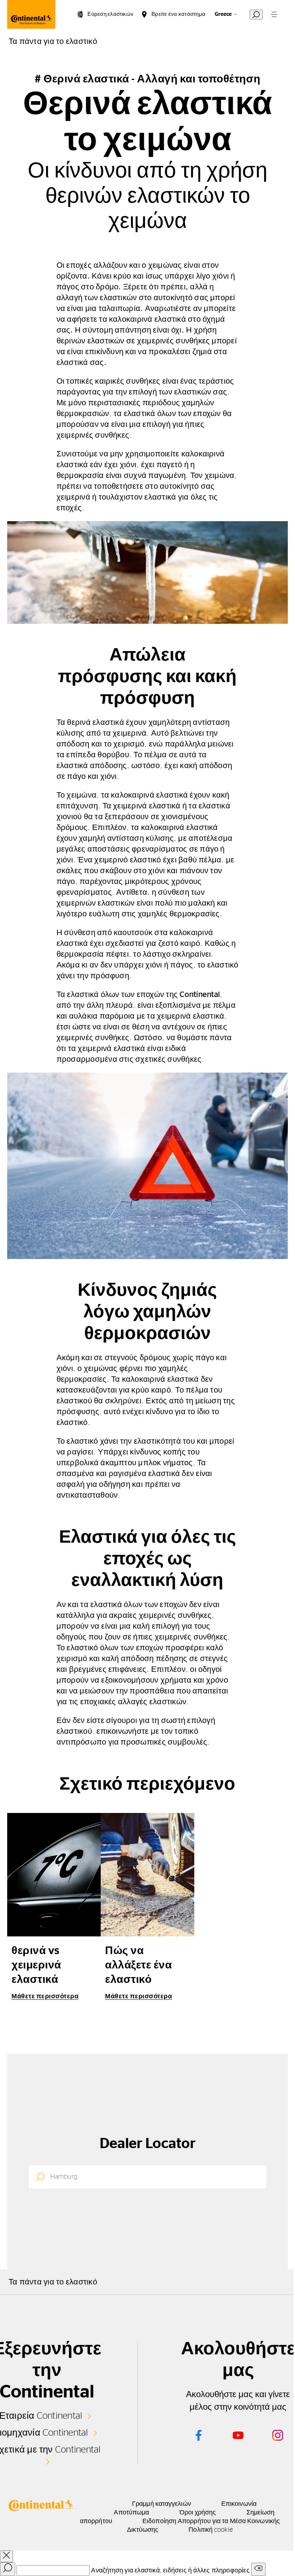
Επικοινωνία (239, 2504)
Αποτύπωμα (131, 2513)
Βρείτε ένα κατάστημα (178, 14)
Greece (223, 14)
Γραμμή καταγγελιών (162, 2504)
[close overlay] (6, 2556)
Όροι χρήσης (198, 2513)
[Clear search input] (258, 2569)
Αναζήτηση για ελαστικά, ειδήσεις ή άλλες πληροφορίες (170, 2571)
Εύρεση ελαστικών (110, 14)
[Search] (8, 2569)
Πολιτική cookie (210, 2530)
